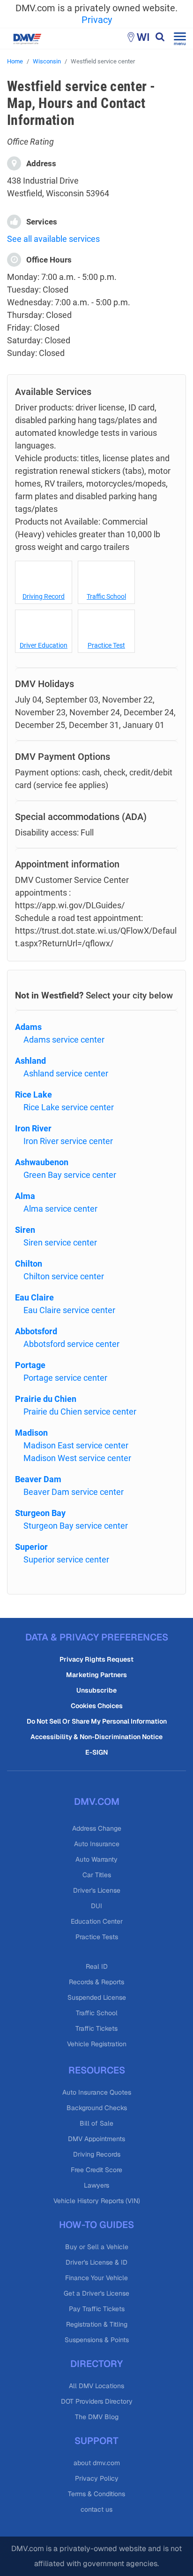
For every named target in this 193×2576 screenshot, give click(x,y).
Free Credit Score (96, 2170)
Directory (96, 2364)
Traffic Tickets (96, 2028)
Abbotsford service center (71, 1344)
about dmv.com (97, 2463)
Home (15, 61)
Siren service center (60, 1242)
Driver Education (44, 645)
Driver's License (97, 1890)
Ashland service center (66, 1073)
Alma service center (60, 1209)
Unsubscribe (96, 1690)
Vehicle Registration (97, 2044)
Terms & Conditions (96, 2494)
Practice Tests (97, 1937)
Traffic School (106, 596)
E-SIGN (96, 1752)
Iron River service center (68, 1141)
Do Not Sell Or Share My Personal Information (97, 1721)
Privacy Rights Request (96, 1659)
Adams (28, 1027)
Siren (25, 1230)
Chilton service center (64, 1276)
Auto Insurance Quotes (97, 2092)
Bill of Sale (96, 2123)
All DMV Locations (96, 2386)
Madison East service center (76, 1445)
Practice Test (106, 645)
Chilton (29, 1264)
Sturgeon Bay (40, 1513)
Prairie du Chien (46, 1399)
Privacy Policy (97, 2478)
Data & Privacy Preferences (97, 1637)
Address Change (97, 1828)
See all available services (53, 239)
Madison (31, 1433)
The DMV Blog (97, 2417)
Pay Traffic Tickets (97, 2309)
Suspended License (97, 1997)
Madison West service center (77, 1458)
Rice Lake (33, 1095)
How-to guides (96, 2225)
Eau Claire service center (69, 1310)
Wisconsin (47, 61)
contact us (96, 2509)
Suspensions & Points (97, 2340)
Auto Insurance (97, 1844)
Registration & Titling (97, 2324)
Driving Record (44, 596)
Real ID (97, 1966)
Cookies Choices (97, 1706)
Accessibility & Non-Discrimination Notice (96, 1737)
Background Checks (97, 2108)
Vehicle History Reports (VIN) (97, 2201)
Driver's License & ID (96, 2262)
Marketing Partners (96, 1675)
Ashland (30, 1061)
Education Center (97, 1921)
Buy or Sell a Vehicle (97, 2247)
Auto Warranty (96, 1859)
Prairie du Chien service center (80, 1412)
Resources (97, 2070)
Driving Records (97, 2154)
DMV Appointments (96, 2139)
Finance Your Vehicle (96, 2278)
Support (96, 2441)
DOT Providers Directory (97, 2401)
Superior (31, 1547)
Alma (25, 1196)
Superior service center (66, 1559)
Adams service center (64, 1040)
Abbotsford (36, 1331)
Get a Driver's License (96, 2293)
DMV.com (97, 1802)
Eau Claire (34, 1297)
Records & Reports (96, 1982)
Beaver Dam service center (74, 1492)
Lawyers (96, 2185)
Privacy (97, 20)
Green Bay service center (70, 1175)
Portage (30, 1365)
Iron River (33, 1128)
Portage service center (65, 1378)
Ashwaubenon (42, 1162)
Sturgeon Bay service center (76, 1526)
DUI (96, 1906)
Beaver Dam (38, 1479)
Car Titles (97, 1875)
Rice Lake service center (69, 1107)
